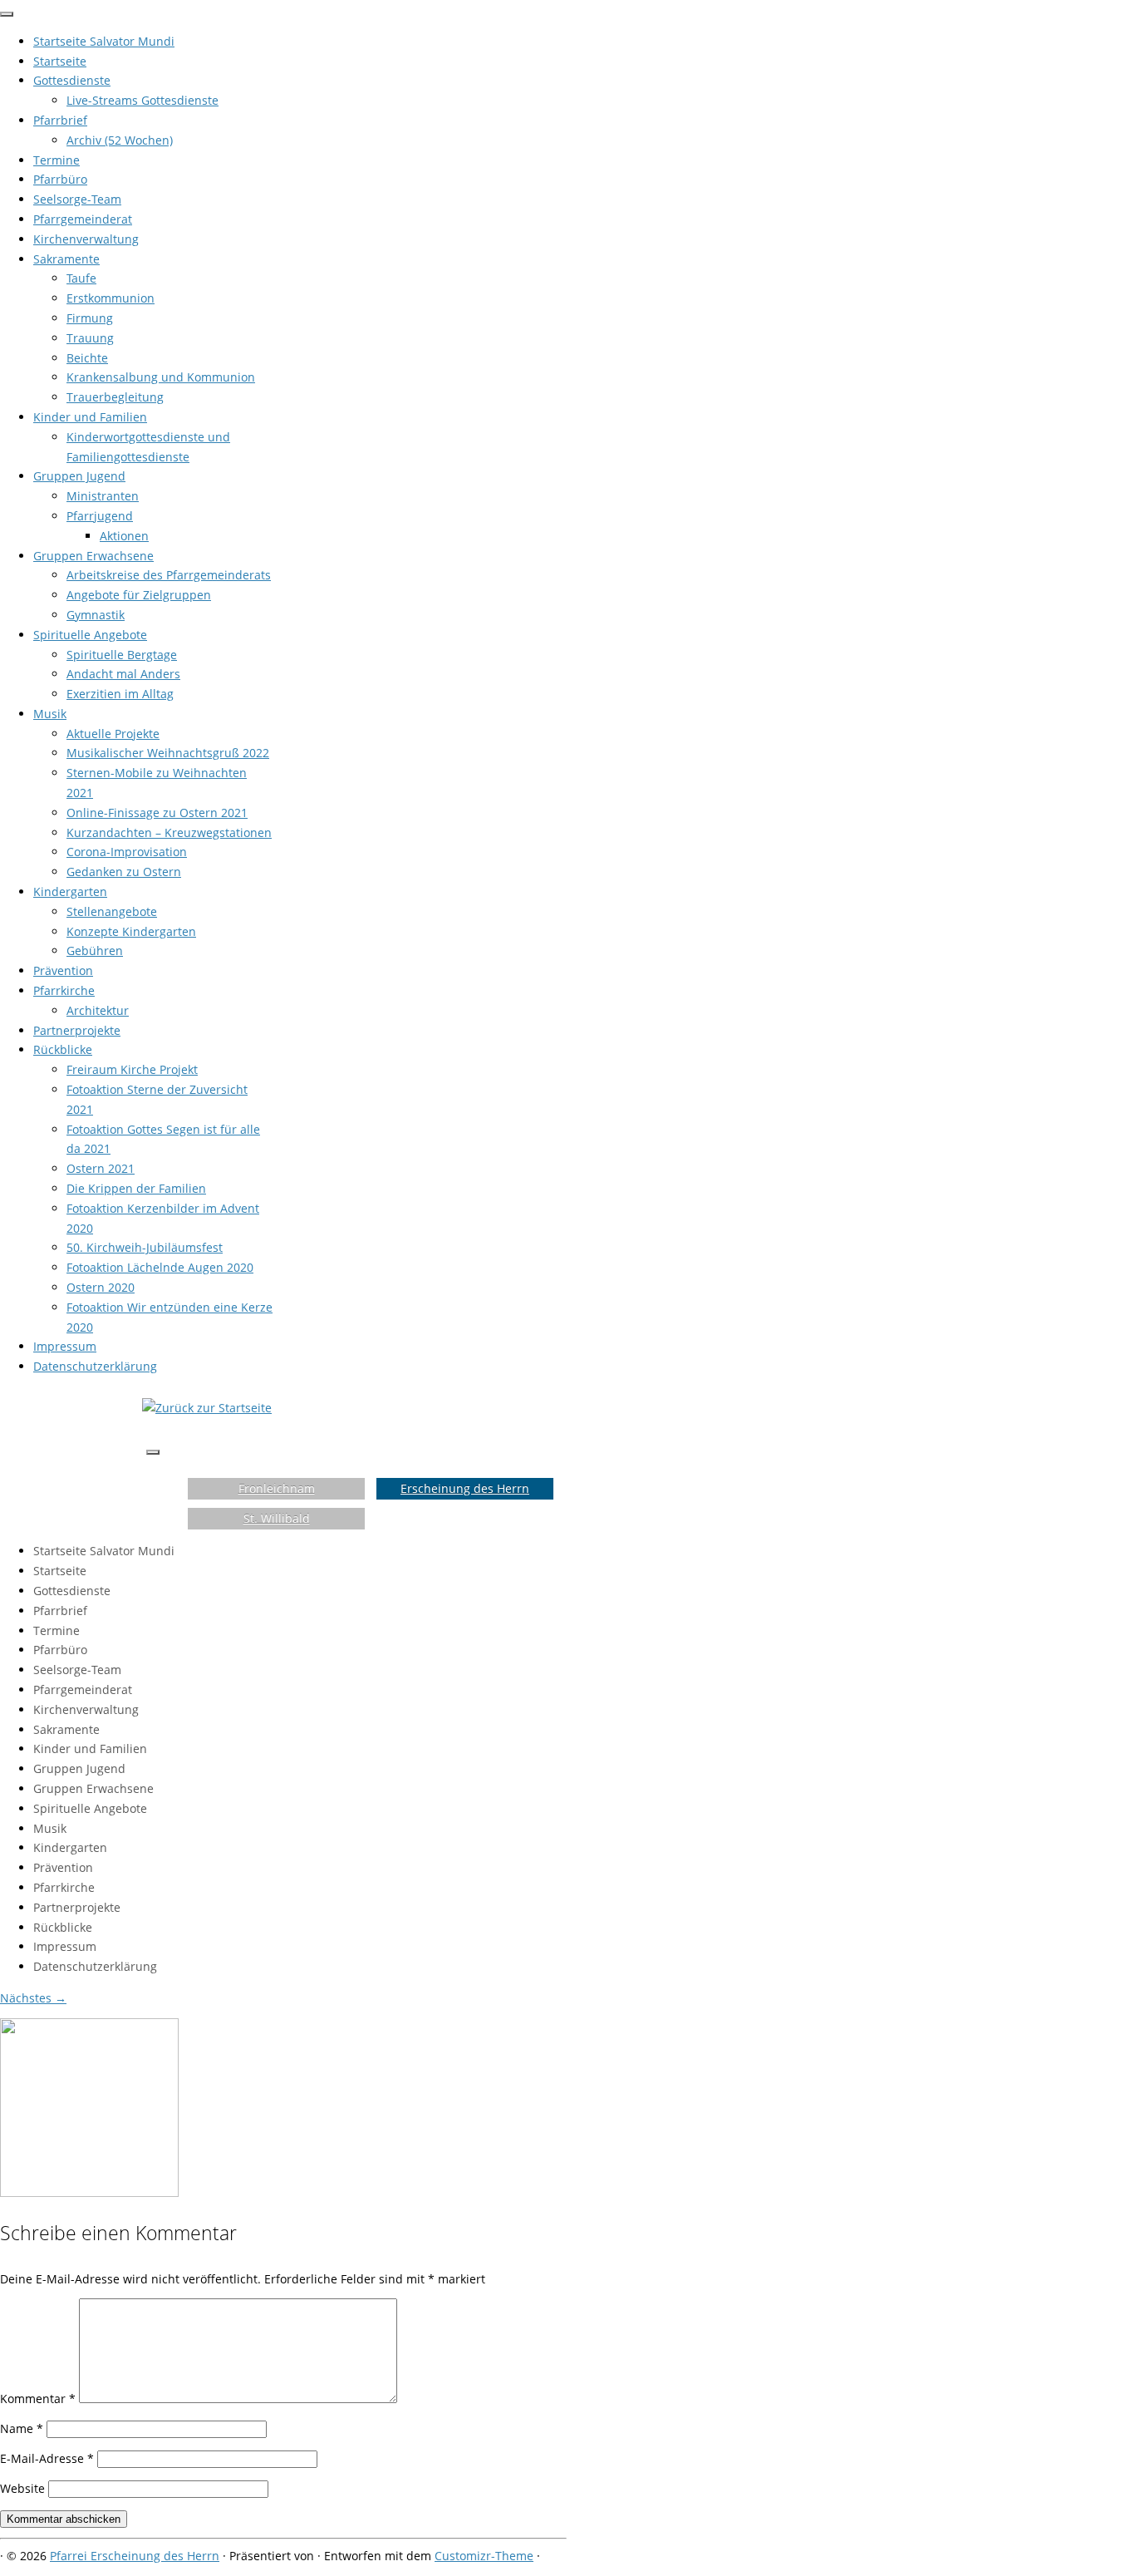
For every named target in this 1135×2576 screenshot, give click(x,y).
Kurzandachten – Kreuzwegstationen (169, 832)
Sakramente (66, 259)
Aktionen (124, 536)
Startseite (60, 61)
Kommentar (38, 2399)
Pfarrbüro (60, 179)
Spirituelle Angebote (90, 635)
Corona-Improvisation (127, 852)
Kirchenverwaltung (86, 239)
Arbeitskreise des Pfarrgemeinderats (169, 575)
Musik (50, 714)
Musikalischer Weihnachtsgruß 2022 (168, 753)
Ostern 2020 (101, 1287)
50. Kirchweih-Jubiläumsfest (145, 1247)
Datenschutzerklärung (95, 1366)
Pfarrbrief (60, 120)
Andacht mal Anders (123, 674)
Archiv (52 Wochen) (120, 140)
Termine (57, 160)
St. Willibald (277, 1518)
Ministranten (103, 496)
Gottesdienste (72, 80)
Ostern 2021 (101, 1168)
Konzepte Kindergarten (131, 931)
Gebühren (95, 951)
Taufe (81, 278)
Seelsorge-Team (77, 199)
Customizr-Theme (484, 2556)
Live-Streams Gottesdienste (142, 100)
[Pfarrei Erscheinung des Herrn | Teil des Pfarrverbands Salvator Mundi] (207, 1408)
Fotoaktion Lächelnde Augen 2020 (160, 1267)
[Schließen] (7, 14)
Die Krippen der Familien (136, 1188)
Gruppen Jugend (79, 476)
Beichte (87, 358)
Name (22, 2428)
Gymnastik (96, 615)
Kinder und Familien (90, 417)
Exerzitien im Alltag (120, 694)
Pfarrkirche (64, 990)
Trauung (90, 338)
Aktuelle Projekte (113, 734)
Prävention (63, 970)
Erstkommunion (111, 298)
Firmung (90, 318)
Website (22, 2488)
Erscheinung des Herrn (465, 1488)
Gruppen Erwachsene (93, 556)
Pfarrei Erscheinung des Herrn (135, 2556)
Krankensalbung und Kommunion (161, 377)
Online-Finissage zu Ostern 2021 (157, 813)
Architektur (98, 1010)
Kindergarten (70, 892)
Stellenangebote (112, 911)
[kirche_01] (89, 2192)
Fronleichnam (277, 1488)
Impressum (65, 1346)
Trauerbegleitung (115, 397)
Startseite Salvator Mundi (104, 41)
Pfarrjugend (100, 516)
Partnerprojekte (77, 1030)
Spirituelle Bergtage (122, 655)
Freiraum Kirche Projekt (132, 1069)
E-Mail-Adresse (47, 2458)
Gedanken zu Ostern (124, 872)
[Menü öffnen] (153, 1452)
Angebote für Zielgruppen (139, 595)
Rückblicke (63, 1049)
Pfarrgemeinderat (83, 219)
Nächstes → (33, 1998)
